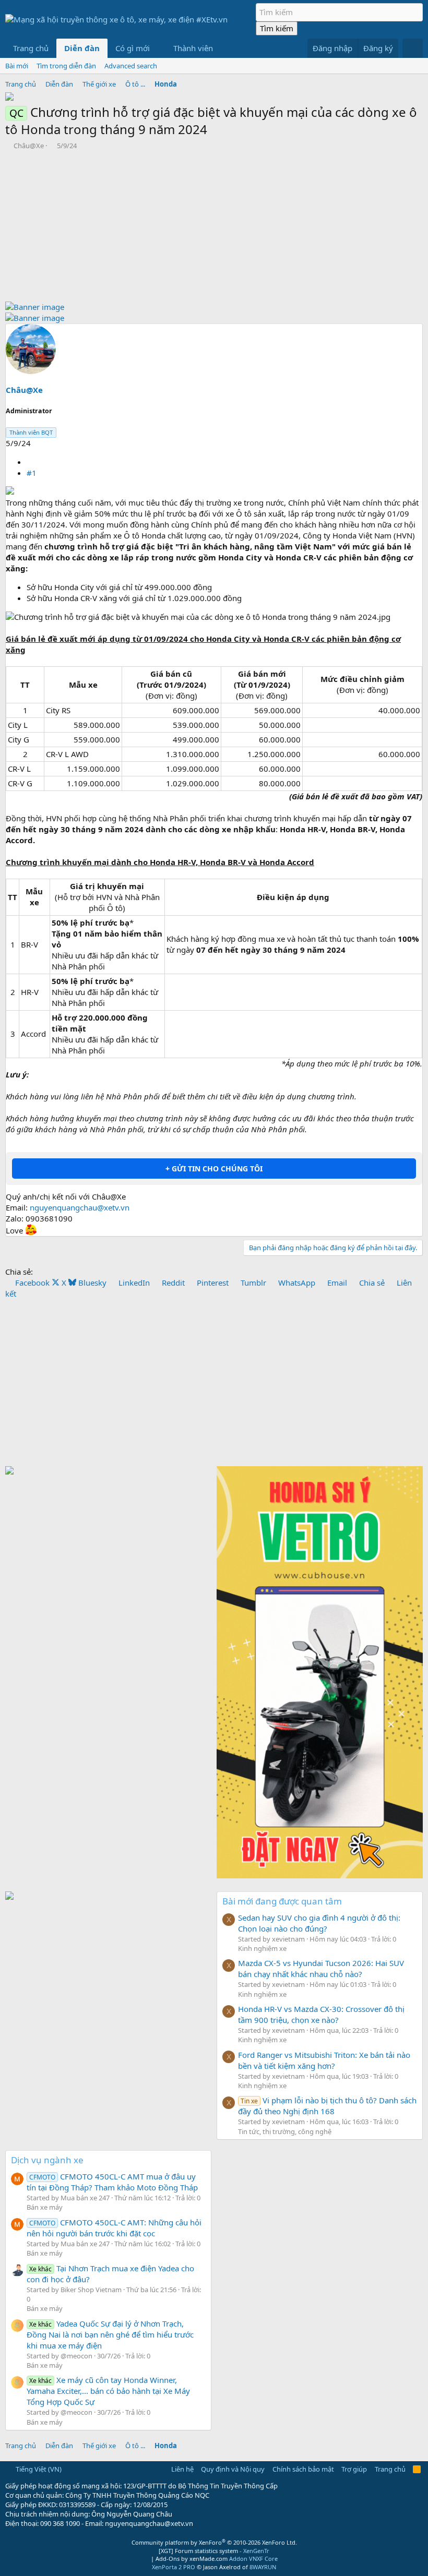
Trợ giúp (354, 2469)
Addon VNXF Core (253, 2559)
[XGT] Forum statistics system (214, 2551)
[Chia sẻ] (31, 462)
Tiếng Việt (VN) (38, 2469)
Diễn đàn (82, 48)
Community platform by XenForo (214, 2542)
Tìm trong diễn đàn (66, 66)
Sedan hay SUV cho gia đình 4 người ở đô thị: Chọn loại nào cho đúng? (319, 1923)
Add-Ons (168, 2559)
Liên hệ (182, 2469)
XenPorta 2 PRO (174, 2567)
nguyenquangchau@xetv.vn (80, 1207)
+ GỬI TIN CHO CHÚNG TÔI (214, 1169)
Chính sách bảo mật (303, 2469)
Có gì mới (133, 48)
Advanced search (131, 66)
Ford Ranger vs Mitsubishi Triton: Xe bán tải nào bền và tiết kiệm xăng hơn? (324, 2060)
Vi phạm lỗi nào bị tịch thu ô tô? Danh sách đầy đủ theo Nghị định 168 (327, 2106)
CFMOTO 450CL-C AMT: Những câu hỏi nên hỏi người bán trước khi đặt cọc (114, 2228)
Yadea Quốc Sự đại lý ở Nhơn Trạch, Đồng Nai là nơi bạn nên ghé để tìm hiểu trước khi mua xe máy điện (110, 2334)
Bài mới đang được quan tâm (282, 1901)
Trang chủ (31, 48)
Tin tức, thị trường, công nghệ (285, 2131)
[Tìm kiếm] (413, 48)
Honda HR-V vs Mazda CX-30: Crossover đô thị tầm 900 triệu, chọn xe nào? (321, 2014)
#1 (32, 473)
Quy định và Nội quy (233, 2469)
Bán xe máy (45, 2207)
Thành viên (193, 48)
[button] (158, 48)
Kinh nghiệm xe (262, 1948)
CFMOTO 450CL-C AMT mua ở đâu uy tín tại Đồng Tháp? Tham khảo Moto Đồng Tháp (112, 2182)
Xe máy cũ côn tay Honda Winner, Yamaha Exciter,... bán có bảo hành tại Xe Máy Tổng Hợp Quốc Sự (108, 2391)
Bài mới (17, 66)
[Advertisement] (214, 229)
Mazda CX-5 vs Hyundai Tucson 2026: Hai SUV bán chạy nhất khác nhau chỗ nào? (321, 1968)
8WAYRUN (263, 2567)
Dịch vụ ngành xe (47, 2160)
